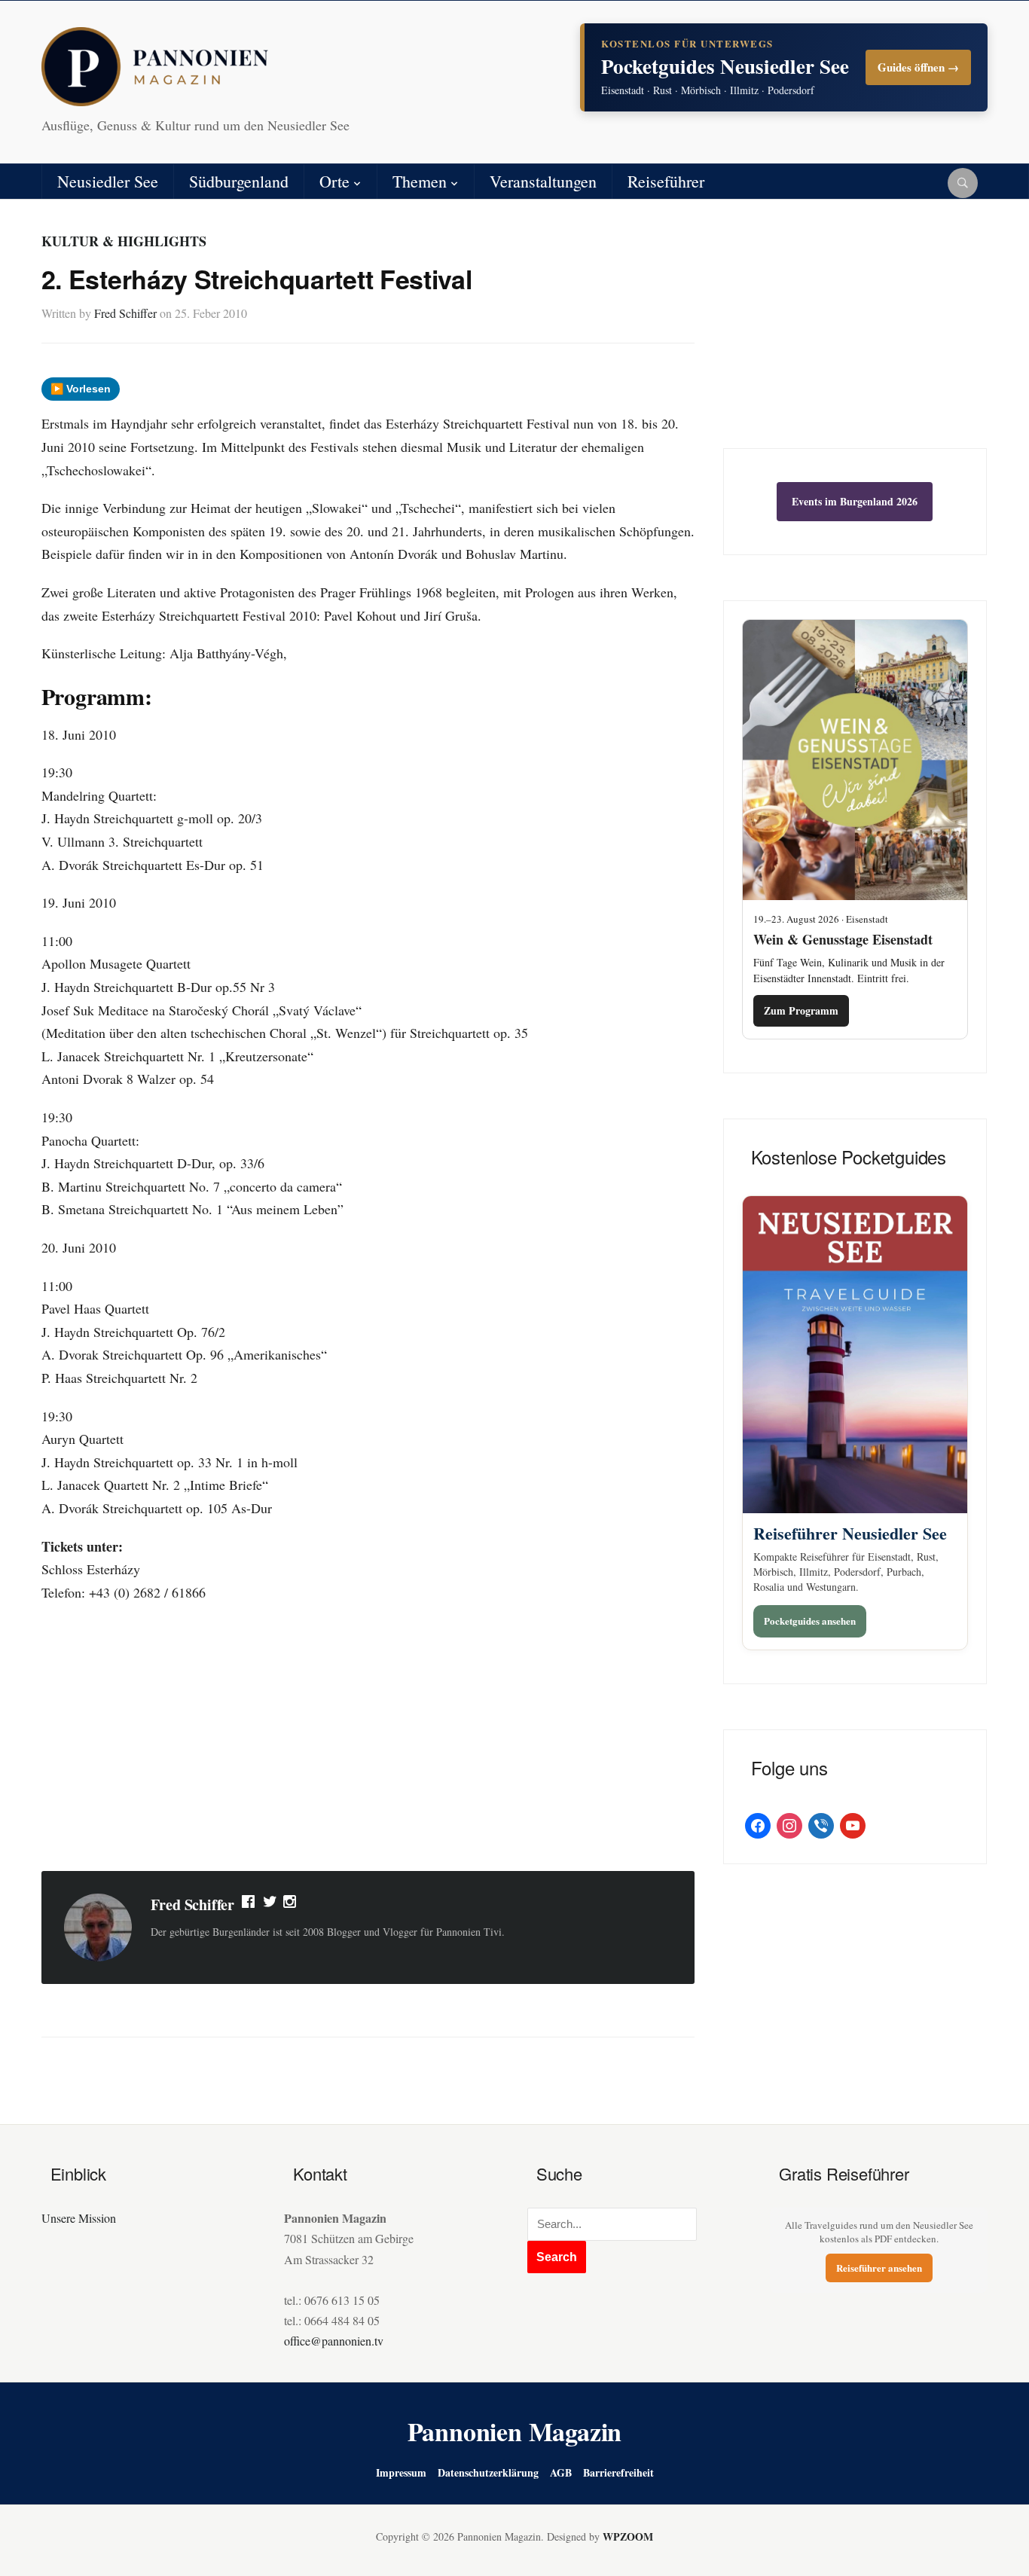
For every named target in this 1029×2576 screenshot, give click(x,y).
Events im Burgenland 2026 (855, 501)
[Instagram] (291, 1905)
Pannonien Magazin (515, 2431)
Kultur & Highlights (124, 241)
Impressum (401, 2472)
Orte (334, 181)
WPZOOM (628, 2536)
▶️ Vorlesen (81, 389)
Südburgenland (239, 181)
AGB (561, 2472)
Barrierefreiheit (618, 2472)
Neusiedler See (108, 181)
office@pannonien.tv (334, 2341)
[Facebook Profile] (249, 1905)
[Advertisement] (368, 1739)
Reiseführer (666, 181)
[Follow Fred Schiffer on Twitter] (270, 1905)
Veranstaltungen (543, 181)
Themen (420, 181)
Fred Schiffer (125, 313)
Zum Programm (801, 1010)
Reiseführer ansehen (879, 2268)
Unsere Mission (79, 2218)
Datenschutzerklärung (488, 2472)
